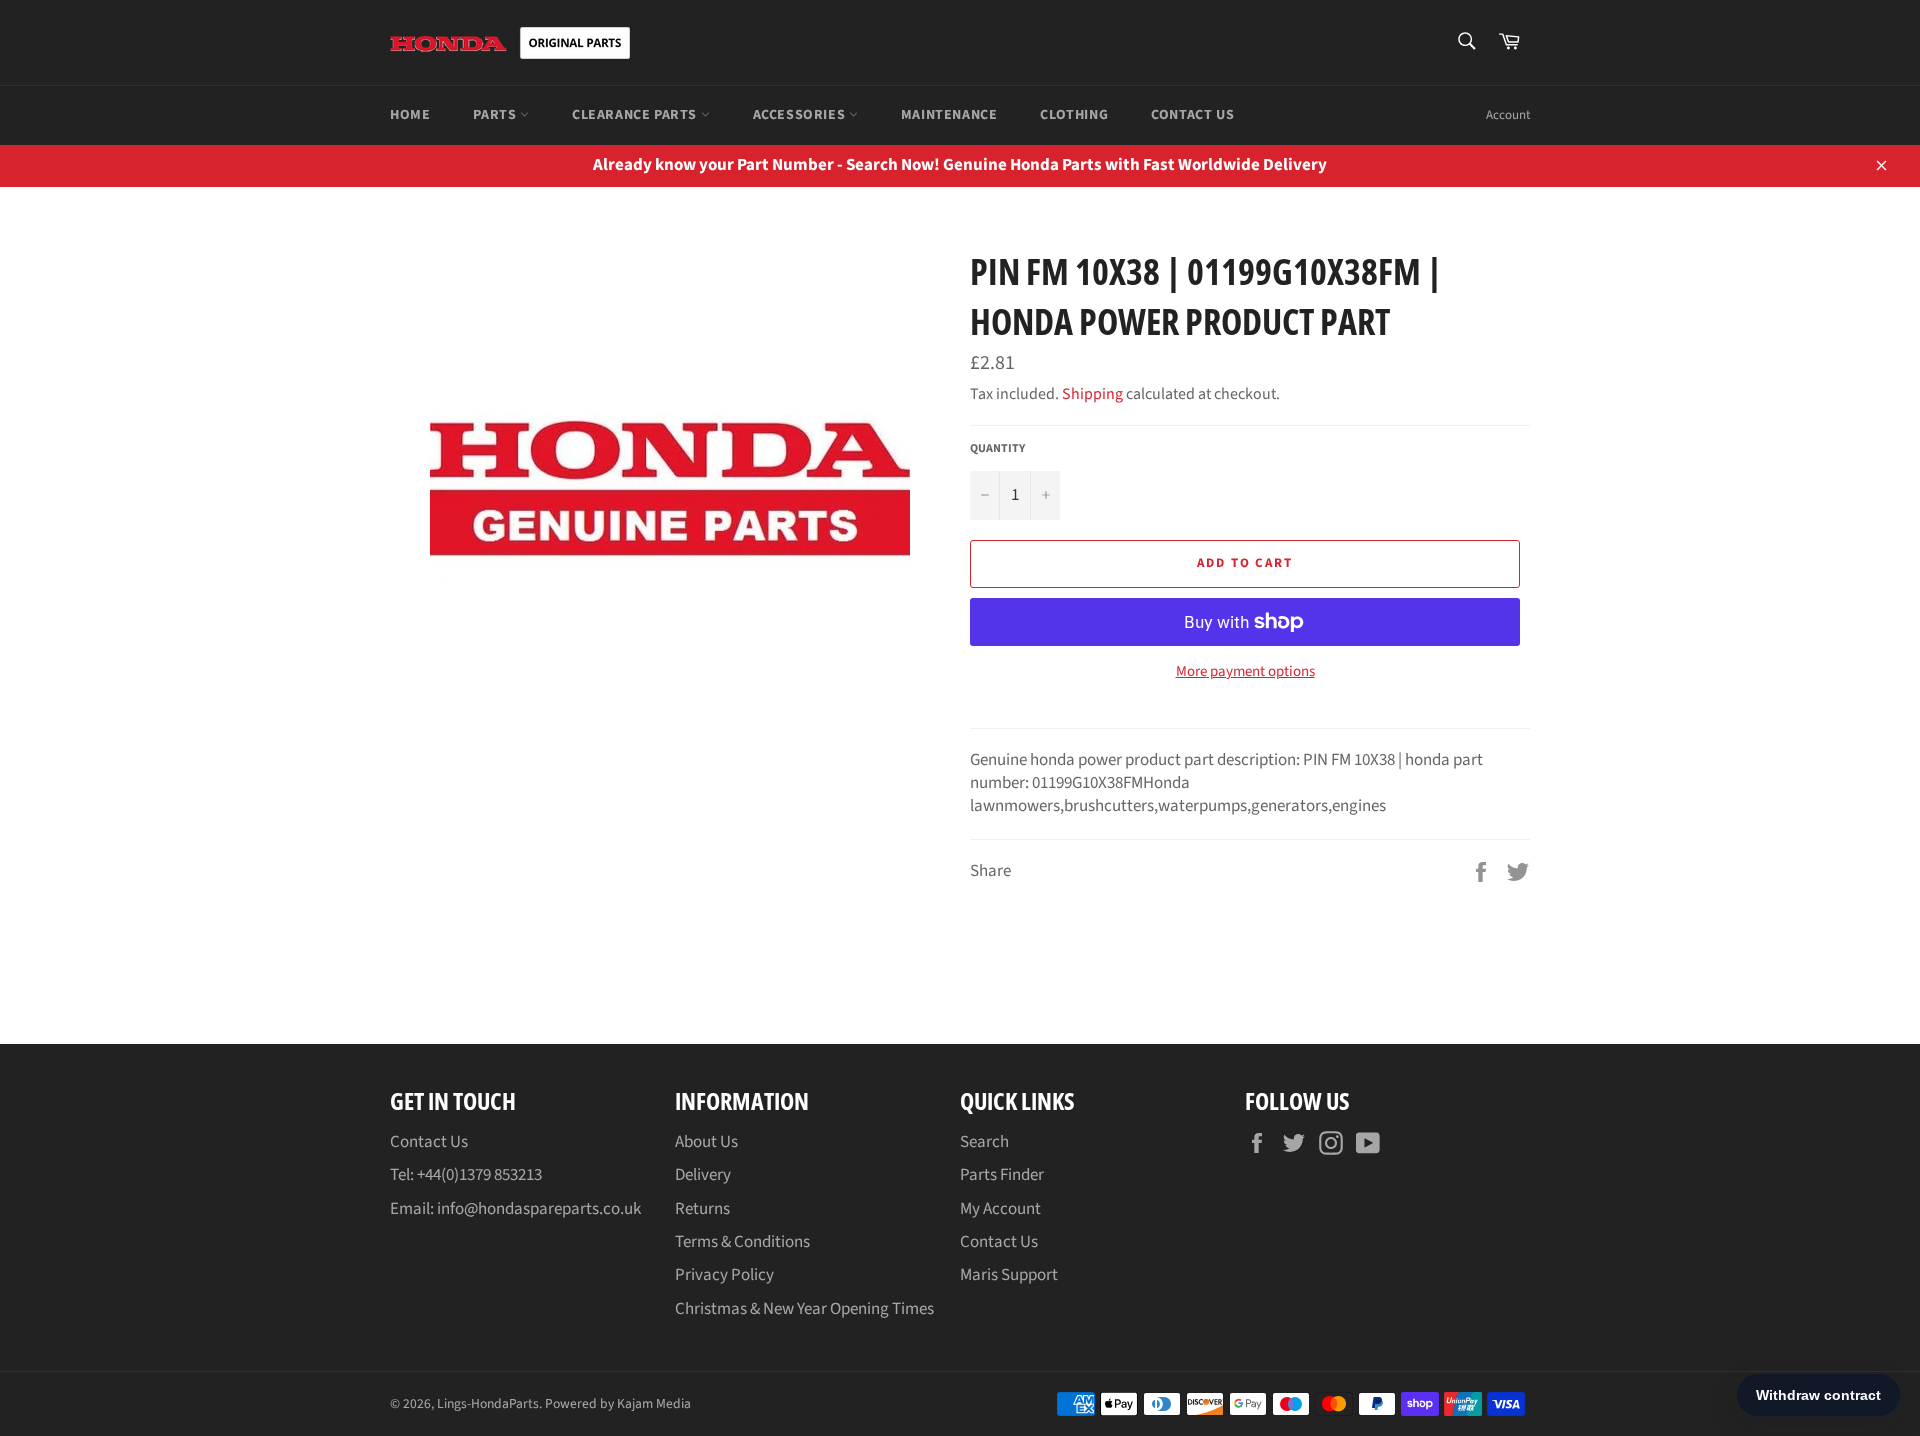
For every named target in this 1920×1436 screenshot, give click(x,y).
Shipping (1092, 394)
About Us (706, 1142)
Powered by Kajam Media (618, 1403)
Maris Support (1009, 1275)
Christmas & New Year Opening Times (804, 1309)
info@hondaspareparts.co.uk (539, 1209)
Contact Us (1192, 115)
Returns (702, 1209)
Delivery (703, 1175)
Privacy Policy (724, 1275)
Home (410, 115)
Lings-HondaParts (488, 1403)
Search (984, 1142)
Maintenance (949, 115)
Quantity (997, 449)
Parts (496, 115)
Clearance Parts (636, 115)
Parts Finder (1002, 1175)
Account (1508, 115)
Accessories (801, 115)
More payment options (1245, 672)
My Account (1000, 1209)
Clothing (1074, 115)
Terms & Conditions (742, 1242)
